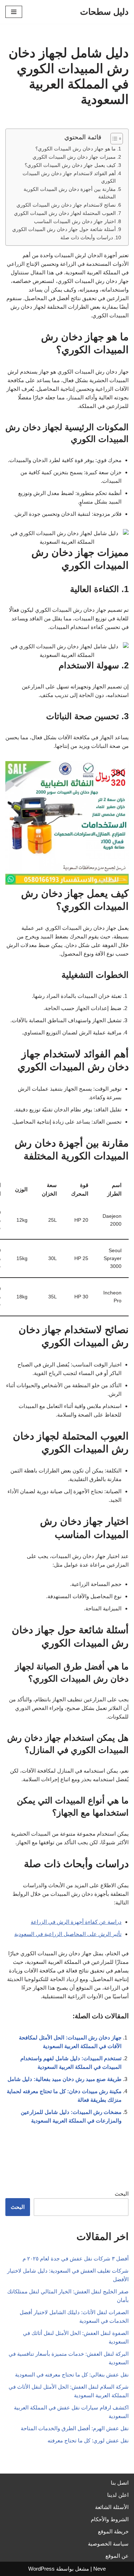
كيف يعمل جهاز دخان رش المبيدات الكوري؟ (70, 165)
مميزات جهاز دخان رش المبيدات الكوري (74, 157)
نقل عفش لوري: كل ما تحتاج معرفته (88, 2440)
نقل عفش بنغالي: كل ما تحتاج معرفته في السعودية (72, 2375)
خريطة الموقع (113, 2531)
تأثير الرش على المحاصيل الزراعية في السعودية (68, 1934)
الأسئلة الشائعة (112, 2507)
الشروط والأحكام (110, 2519)
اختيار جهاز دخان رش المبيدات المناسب (75, 222)
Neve (100, 2569)
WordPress (41, 2569)
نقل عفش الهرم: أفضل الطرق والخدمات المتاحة (75, 2428)
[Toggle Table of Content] (113, 139)
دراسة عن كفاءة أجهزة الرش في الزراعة (76, 1922)
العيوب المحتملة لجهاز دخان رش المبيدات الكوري (65, 213)
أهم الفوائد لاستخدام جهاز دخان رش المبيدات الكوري (69, 177)
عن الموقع (117, 2556)
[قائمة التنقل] (14, 12)
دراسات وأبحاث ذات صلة (87, 238)
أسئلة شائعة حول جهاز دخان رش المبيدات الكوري (64, 229)
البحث (122, 2194)
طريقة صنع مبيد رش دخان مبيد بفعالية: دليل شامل (64, 2079)
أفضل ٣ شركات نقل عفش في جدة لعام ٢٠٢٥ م (76, 2258)
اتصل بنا (120, 2483)
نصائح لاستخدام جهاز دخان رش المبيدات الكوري (66, 205)
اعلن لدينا (118, 2495)
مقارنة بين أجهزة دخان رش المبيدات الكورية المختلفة (70, 193)
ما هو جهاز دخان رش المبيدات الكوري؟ (76, 149)
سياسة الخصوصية (108, 2544)
